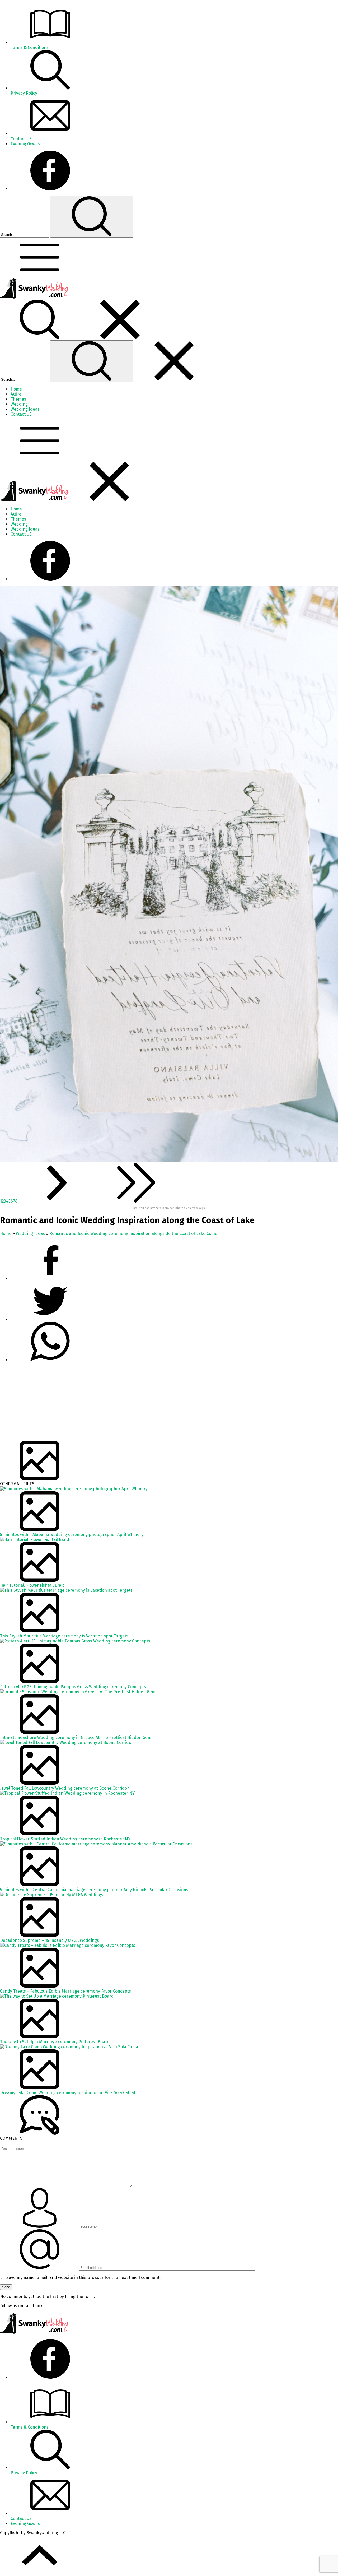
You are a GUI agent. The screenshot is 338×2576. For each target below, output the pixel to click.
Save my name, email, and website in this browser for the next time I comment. (83, 2278)
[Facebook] (50, 189)
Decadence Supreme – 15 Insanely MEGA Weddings (50, 1940)
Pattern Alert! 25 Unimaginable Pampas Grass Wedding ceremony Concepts (73, 1687)
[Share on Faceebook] (50, 1319)
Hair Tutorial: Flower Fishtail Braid (32, 1585)
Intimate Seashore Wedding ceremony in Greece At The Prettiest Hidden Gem (76, 1737)
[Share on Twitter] (50, 1360)
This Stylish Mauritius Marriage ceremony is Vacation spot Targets (64, 1636)
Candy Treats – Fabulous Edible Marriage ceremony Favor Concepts (65, 1991)
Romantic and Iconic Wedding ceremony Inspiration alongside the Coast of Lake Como (133, 1234)
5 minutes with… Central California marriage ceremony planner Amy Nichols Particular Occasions (94, 1890)
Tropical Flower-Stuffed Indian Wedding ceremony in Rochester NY (65, 1839)
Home (6, 1234)
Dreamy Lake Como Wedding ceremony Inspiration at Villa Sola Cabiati (68, 2093)
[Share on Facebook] (50, 1278)
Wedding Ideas (30, 1234)
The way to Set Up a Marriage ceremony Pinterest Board (55, 2042)
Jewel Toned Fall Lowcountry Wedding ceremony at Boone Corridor (64, 1788)
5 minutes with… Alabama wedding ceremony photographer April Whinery (72, 1535)
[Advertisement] (158, 1404)
